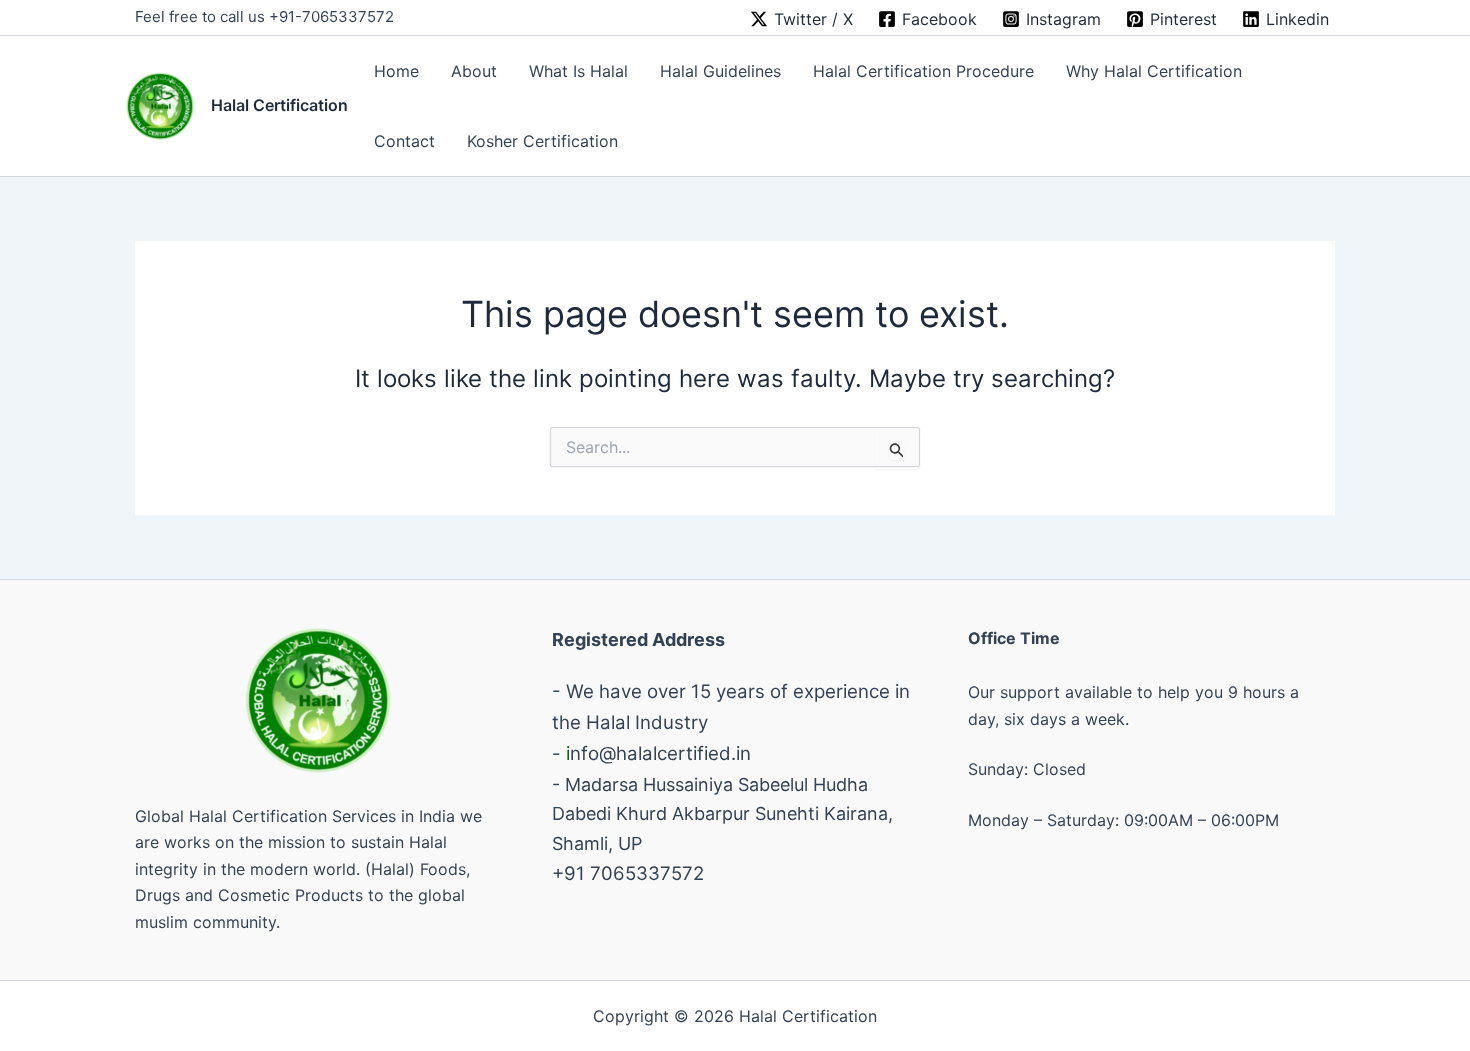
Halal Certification (279, 105)
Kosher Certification (542, 141)
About (474, 71)
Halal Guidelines (720, 71)
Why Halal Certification (1154, 71)
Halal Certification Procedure (923, 71)
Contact (404, 141)
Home (396, 71)
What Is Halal (578, 71)
